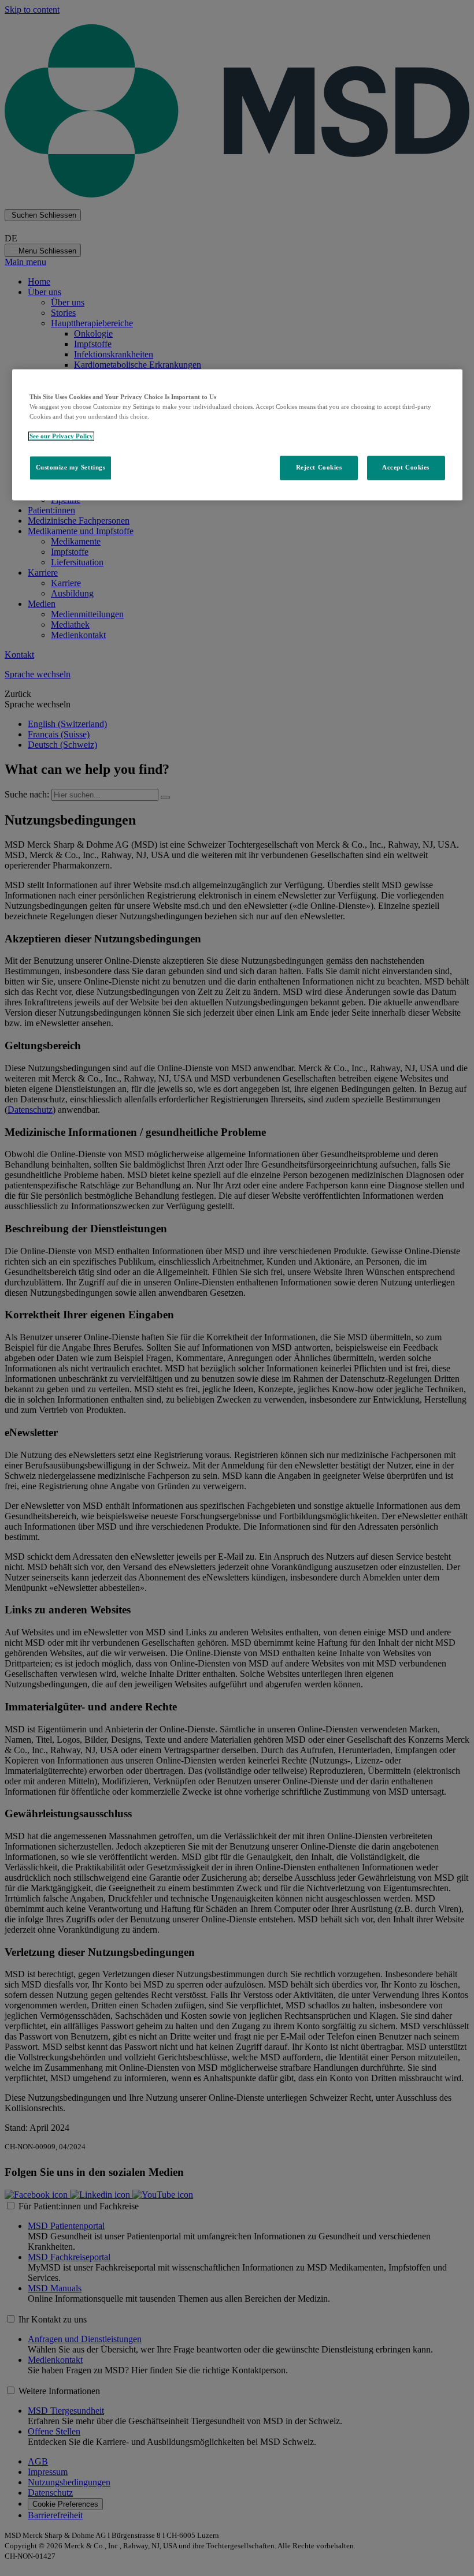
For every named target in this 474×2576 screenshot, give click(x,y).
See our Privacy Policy (61, 437)
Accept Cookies (406, 468)
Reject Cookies (319, 468)
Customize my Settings (71, 468)
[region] (237, 435)
